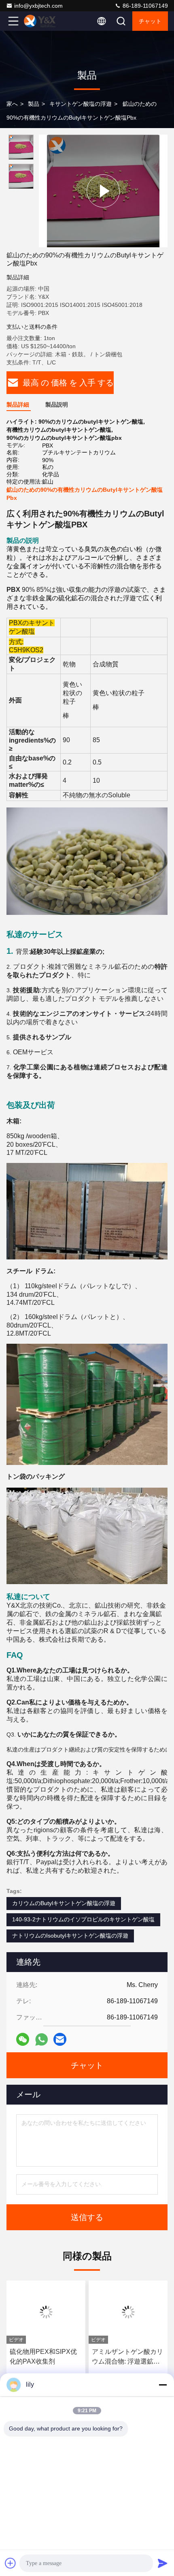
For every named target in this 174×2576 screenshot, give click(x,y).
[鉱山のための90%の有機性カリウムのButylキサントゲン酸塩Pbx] (103, 191)
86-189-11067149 (144, 6)
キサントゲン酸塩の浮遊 (81, 104)
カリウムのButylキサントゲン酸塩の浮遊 (64, 1903)
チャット (150, 21)
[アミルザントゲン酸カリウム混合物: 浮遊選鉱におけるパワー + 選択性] (128, 2312)
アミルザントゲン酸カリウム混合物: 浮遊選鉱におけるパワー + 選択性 (127, 2357)
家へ (12, 104)
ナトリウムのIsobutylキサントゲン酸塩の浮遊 (70, 1936)
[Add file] (11, 2563)
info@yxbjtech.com (38, 6)
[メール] (60, 2039)
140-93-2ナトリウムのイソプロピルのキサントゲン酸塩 (83, 1919)
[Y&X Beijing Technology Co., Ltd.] (40, 21)
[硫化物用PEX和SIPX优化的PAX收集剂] (46, 2312)
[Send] (163, 2563)
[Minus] (163, 2385)
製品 (34, 104)
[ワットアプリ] (41, 2040)
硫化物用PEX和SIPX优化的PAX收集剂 (43, 2357)
